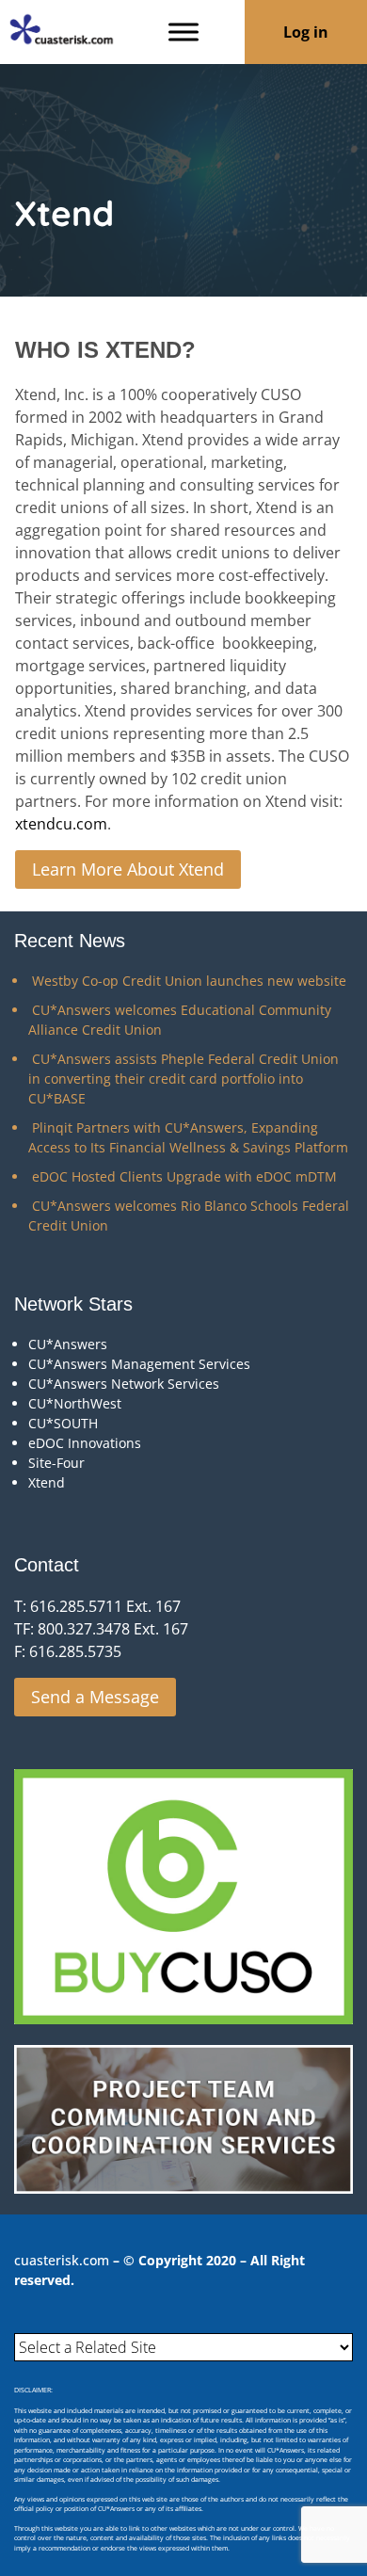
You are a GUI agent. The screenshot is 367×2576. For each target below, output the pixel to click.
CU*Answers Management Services (139, 1364)
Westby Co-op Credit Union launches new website (189, 981)
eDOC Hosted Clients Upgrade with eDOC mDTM (184, 1176)
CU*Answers (68, 1344)
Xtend (47, 1482)
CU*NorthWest (75, 1403)
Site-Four (56, 1463)
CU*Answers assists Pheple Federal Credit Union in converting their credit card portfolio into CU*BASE (183, 1079)
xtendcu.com (61, 824)
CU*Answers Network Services (124, 1384)
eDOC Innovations (85, 1443)
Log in (306, 32)
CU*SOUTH (63, 1423)
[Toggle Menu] (183, 32)
